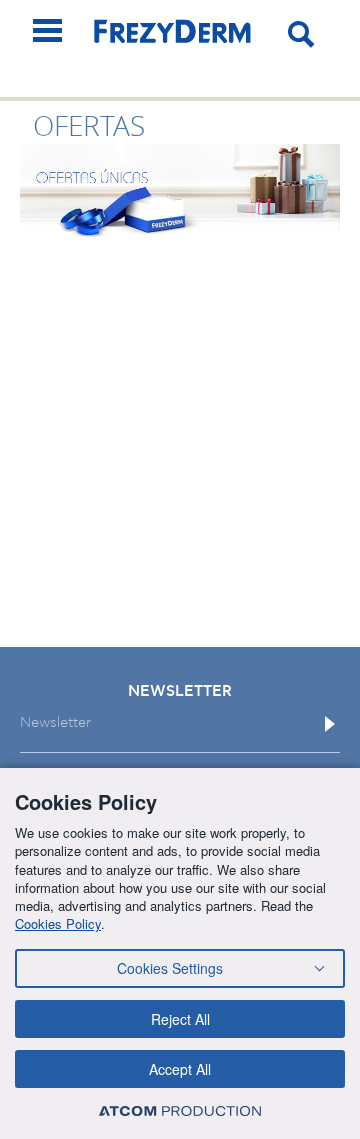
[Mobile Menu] (47, 30)
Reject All (180, 1019)
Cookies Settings (170, 968)
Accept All (180, 1069)
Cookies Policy (58, 923)
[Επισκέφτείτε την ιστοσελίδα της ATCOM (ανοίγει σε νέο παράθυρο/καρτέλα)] (180, 1110)
